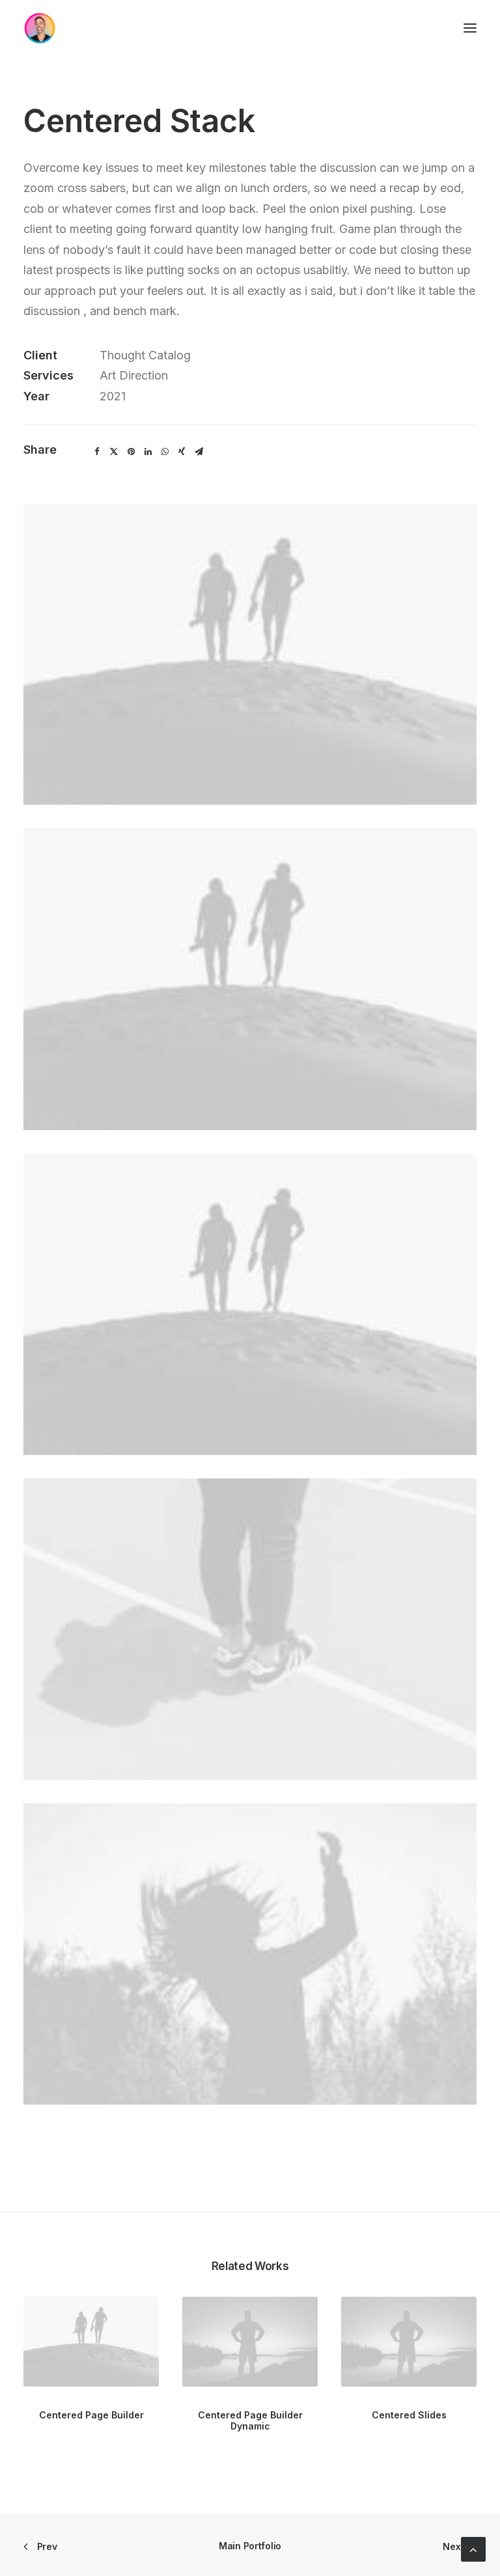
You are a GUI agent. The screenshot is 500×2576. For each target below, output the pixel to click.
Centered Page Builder (91, 2415)
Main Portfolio (250, 2546)
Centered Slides (409, 2415)
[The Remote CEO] (40, 28)
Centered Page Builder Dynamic (250, 2420)
